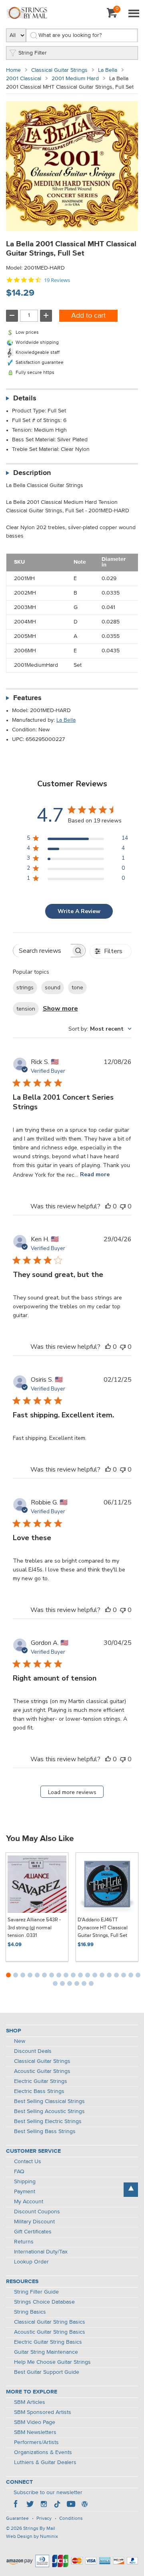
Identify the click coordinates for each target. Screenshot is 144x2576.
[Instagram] (44, 2505)
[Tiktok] (57, 2505)
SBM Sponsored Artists (43, 2412)
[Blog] (84, 2505)
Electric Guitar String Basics (48, 2342)
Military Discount (34, 2222)
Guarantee (17, 2519)
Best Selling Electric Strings (48, 2121)
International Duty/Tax (41, 2252)
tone (77, 988)
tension (26, 1009)
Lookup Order (31, 2262)
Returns (24, 2242)
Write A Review (79, 911)
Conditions (71, 2519)
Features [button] (27, 698)
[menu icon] (134, 14)
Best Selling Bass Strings (45, 2131)
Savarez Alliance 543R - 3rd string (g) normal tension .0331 (34, 1928)
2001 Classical (24, 79)
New (20, 2041)
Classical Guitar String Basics (50, 2322)
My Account (29, 2202)
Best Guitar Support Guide (47, 2372)
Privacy (44, 2519)
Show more (60, 1009)
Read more (95, 1174)
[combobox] (100, 1029)
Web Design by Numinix (32, 2537)
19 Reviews (57, 280)
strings (25, 988)
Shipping (25, 2182)
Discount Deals (33, 2051)
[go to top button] (131, 2190)
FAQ (19, 2172)
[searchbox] (42, 951)
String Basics (30, 2312)
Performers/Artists (36, 2442)
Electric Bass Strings (39, 2091)
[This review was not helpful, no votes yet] (123, 1206)
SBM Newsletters (35, 2432)
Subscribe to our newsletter (48, 2493)
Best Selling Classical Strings (49, 2101)
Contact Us (28, 2162)
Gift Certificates (33, 2232)
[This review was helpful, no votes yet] (108, 1206)
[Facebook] (16, 2505)
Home (13, 70)
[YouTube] (71, 2505)
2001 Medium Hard (75, 79)
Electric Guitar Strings (41, 2081)
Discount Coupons (37, 2212)
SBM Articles (30, 2402)
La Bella (108, 70)
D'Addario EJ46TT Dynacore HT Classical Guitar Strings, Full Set (103, 1928)
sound (53, 988)
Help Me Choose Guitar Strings (52, 2362)
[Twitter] (30, 2505)
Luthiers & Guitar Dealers (45, 2462)
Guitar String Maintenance (46, 2352)
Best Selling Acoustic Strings (49, 2111)
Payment (25, 2192)
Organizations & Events (43, 2452)
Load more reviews (72, 1792)
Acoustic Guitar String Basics (50, 2332)
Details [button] (25, 398)
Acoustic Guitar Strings (42, 2071)
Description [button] (32, 473)
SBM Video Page (35, 2422)
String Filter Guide (36, 2292)
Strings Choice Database (44, 2302)
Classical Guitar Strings (59, 70)
